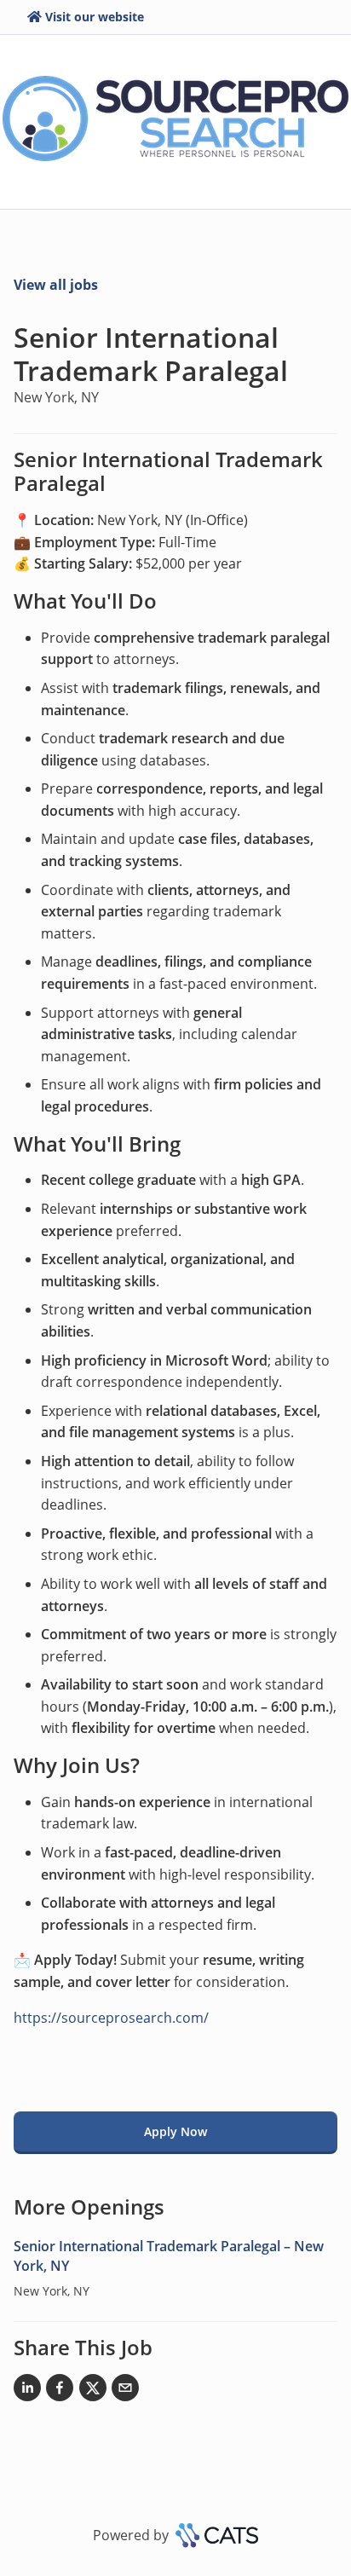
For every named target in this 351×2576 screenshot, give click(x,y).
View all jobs (56, 285)
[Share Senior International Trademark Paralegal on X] (93, 2391)
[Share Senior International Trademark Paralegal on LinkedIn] (27, 2391)
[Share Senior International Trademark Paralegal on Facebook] (60, 2391)
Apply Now (175, 2131)
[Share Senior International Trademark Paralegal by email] (125, 2391)
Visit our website (95, 17)
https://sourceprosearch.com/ (111, 2018)
